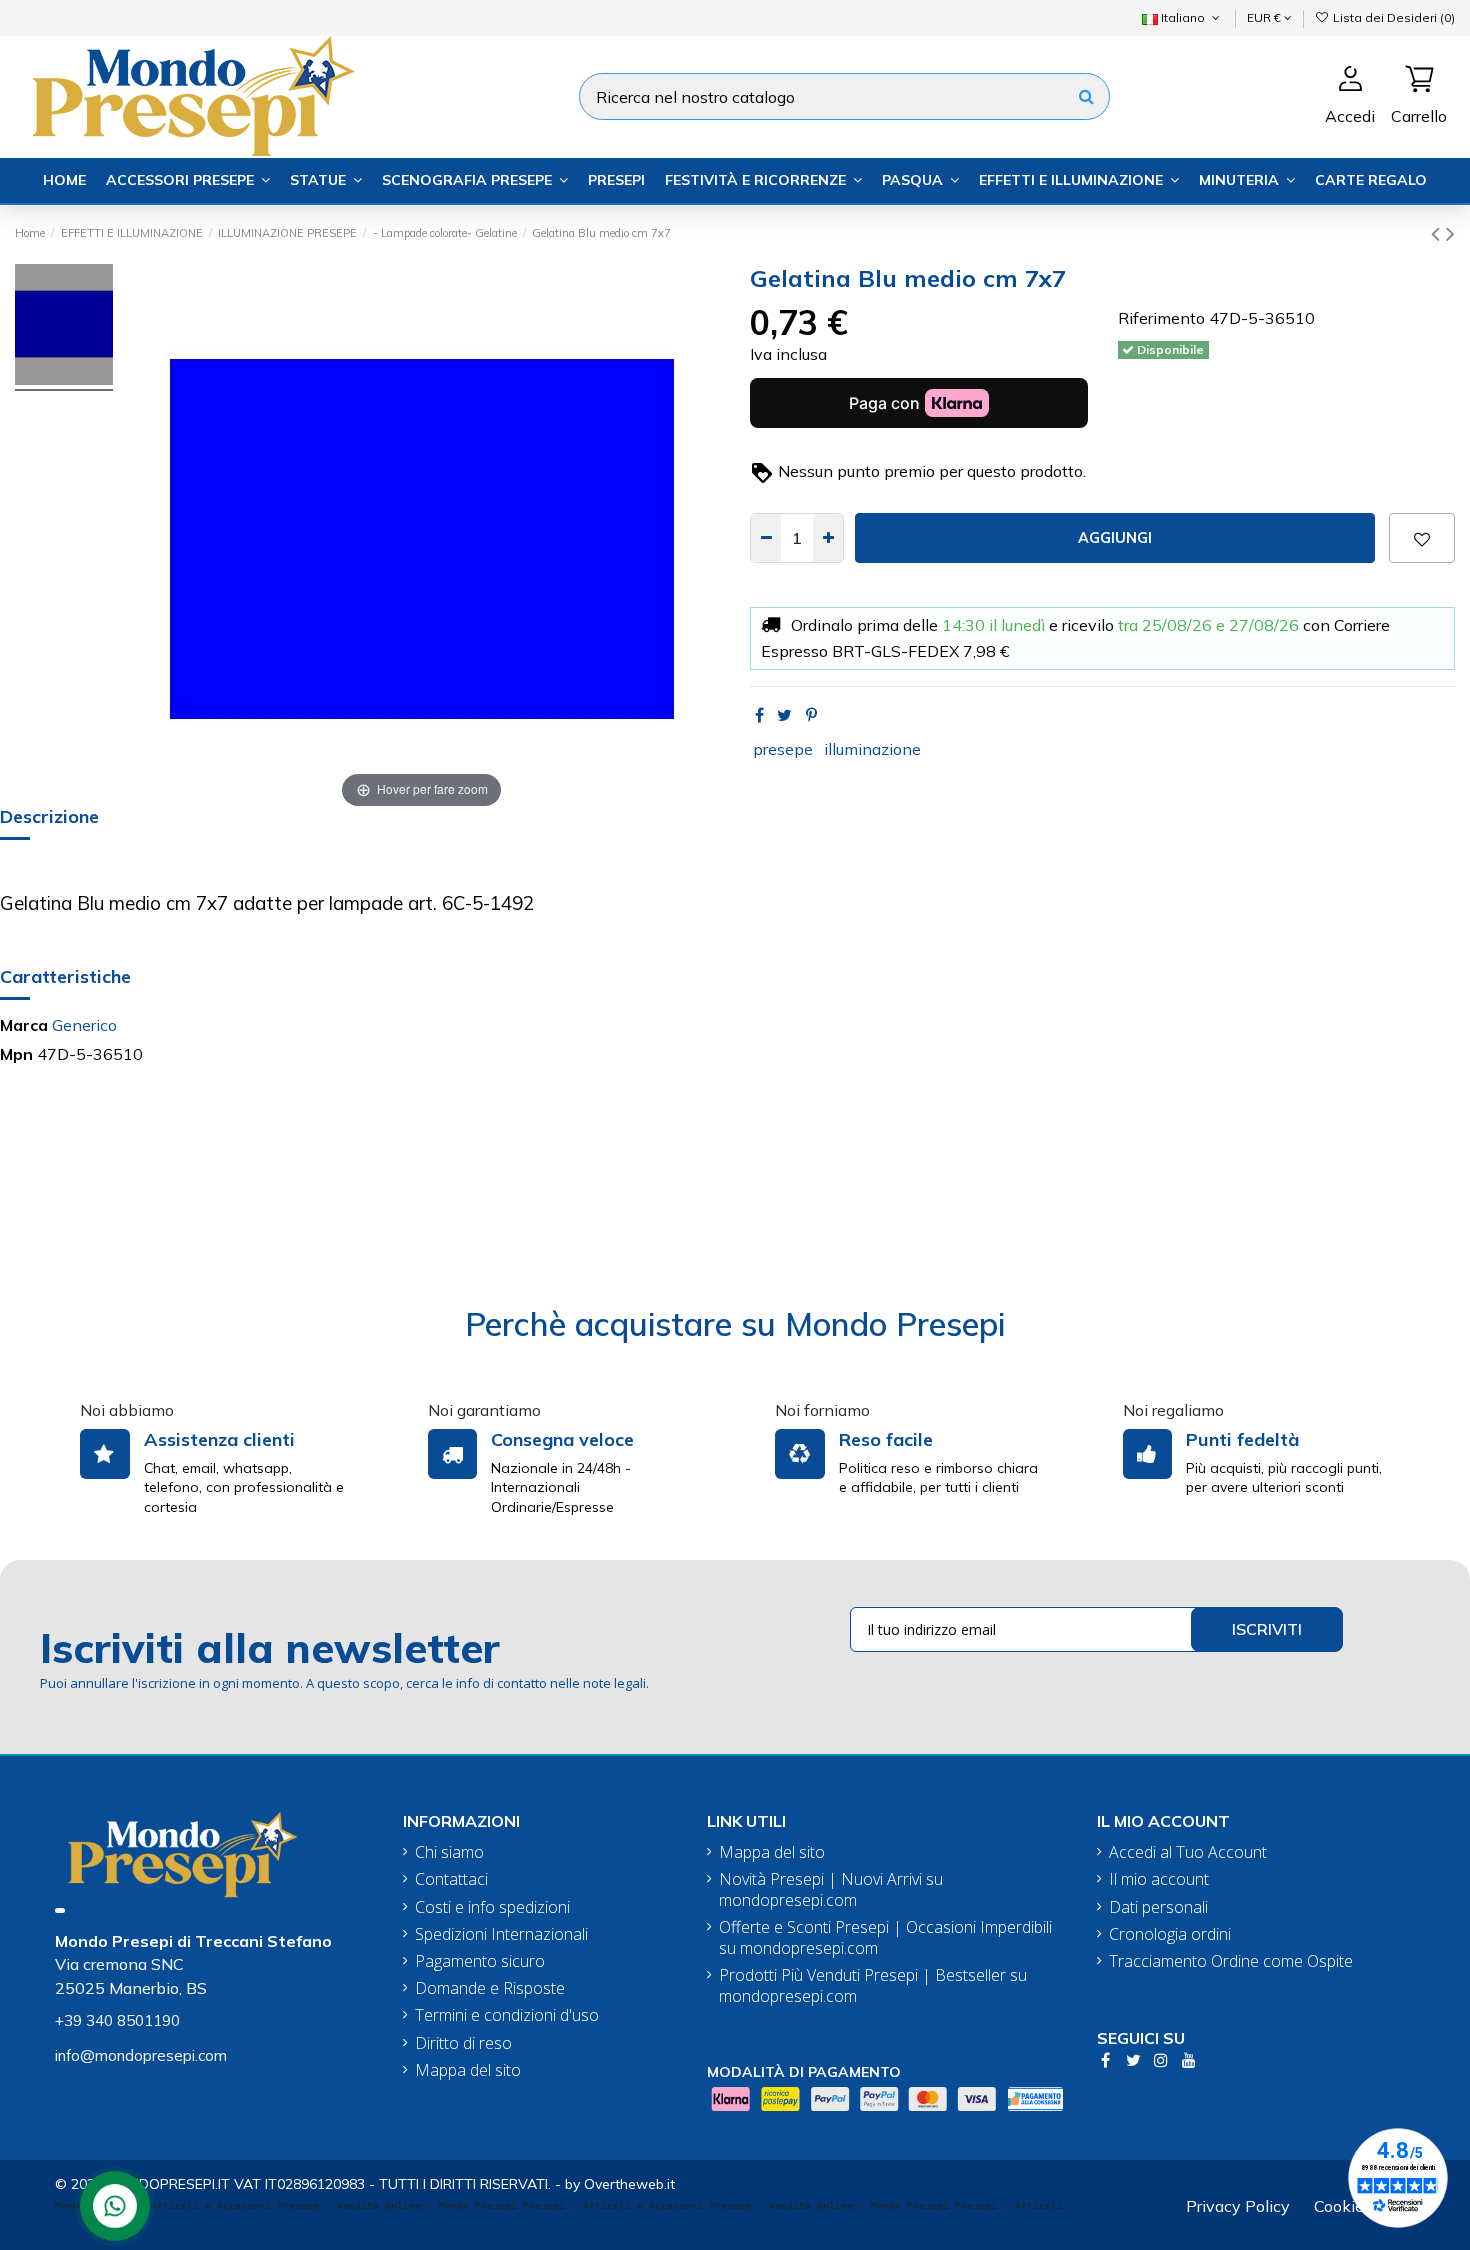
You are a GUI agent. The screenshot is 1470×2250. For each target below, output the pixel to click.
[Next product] (1450, 233)
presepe (783, 749)
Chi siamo (449, 1852)
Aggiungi (1115, 538)
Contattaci (451, 1879)
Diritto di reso (463, 2043)
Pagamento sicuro (480, 1961)
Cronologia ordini (1170, 1934)
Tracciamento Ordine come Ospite (1231, 1961)
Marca (24, 1025)
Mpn (16, 1054)
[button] (188, 180)
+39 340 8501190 (117, 2020)
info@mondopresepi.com (141, 2055)
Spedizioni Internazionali (501, 1934)
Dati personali (1158, 1907)
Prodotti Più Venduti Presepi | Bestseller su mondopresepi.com (873, 1986)
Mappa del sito (468, 2070)
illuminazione (872, 749)
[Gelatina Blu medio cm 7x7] (64, 327)
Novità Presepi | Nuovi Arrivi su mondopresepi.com (831, 1890)
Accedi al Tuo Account (1188, 1852)
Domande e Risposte (490, 1988)
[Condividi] (759, 715)
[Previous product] (1438, 233)
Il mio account (1159, 1879)
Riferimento (1161, 318)
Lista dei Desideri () (1392, 17)
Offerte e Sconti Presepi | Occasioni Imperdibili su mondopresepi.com (885, 1938)
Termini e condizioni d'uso (507, 2015)
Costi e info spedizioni (492, 1907)
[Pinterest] (811, 715)
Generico (84, 1025)
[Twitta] (784, 715)
